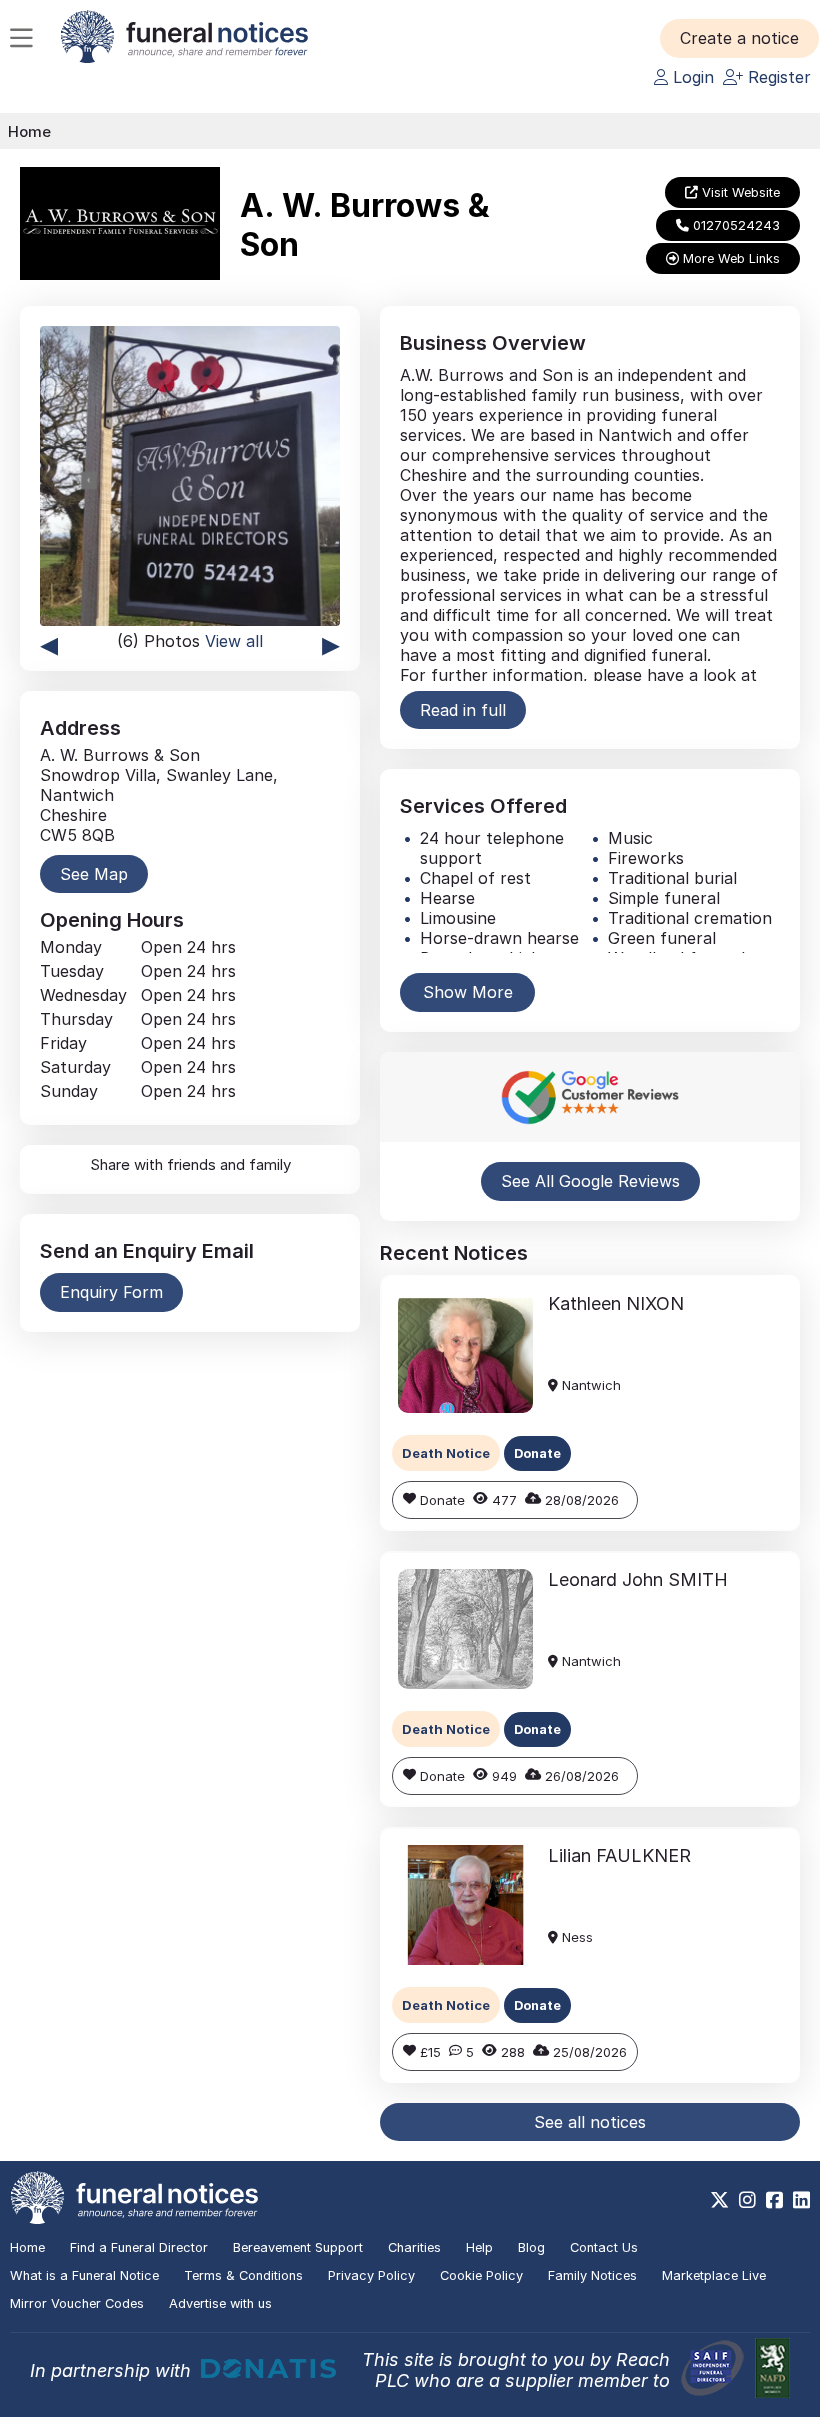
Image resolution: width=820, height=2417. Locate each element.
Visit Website (739, 192)
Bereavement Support (298, 2247)
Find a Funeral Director (139, 2247)
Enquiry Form (111, 1292)
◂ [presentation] (49, 643)
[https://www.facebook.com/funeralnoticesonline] (774, 2200)
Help (479, 2247)
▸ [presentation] (331, 643)
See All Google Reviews (590, 1181)
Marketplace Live (714, 2275)
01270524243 (734, 225)
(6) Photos (190, 641)
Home (29, 131)
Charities (414, 2247)
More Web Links (729, 258)
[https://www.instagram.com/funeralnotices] (747, 2200)
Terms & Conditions (243, 2275)
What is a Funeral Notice (84, 2275)
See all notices (590, 2122)
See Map (94, 874)
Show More (468, 992)
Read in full (463, 710)
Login (691, 77)
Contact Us (604, 2247)
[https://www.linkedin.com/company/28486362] (801, 2200)
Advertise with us (220, 2303)
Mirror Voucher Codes (77, 2303)
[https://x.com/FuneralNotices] (719, 2200)
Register (777, 77)
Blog (531, 2247)
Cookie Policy (481, 2275)
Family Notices (592, 2275)
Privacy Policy (371, 2275)
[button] (739, 38)
